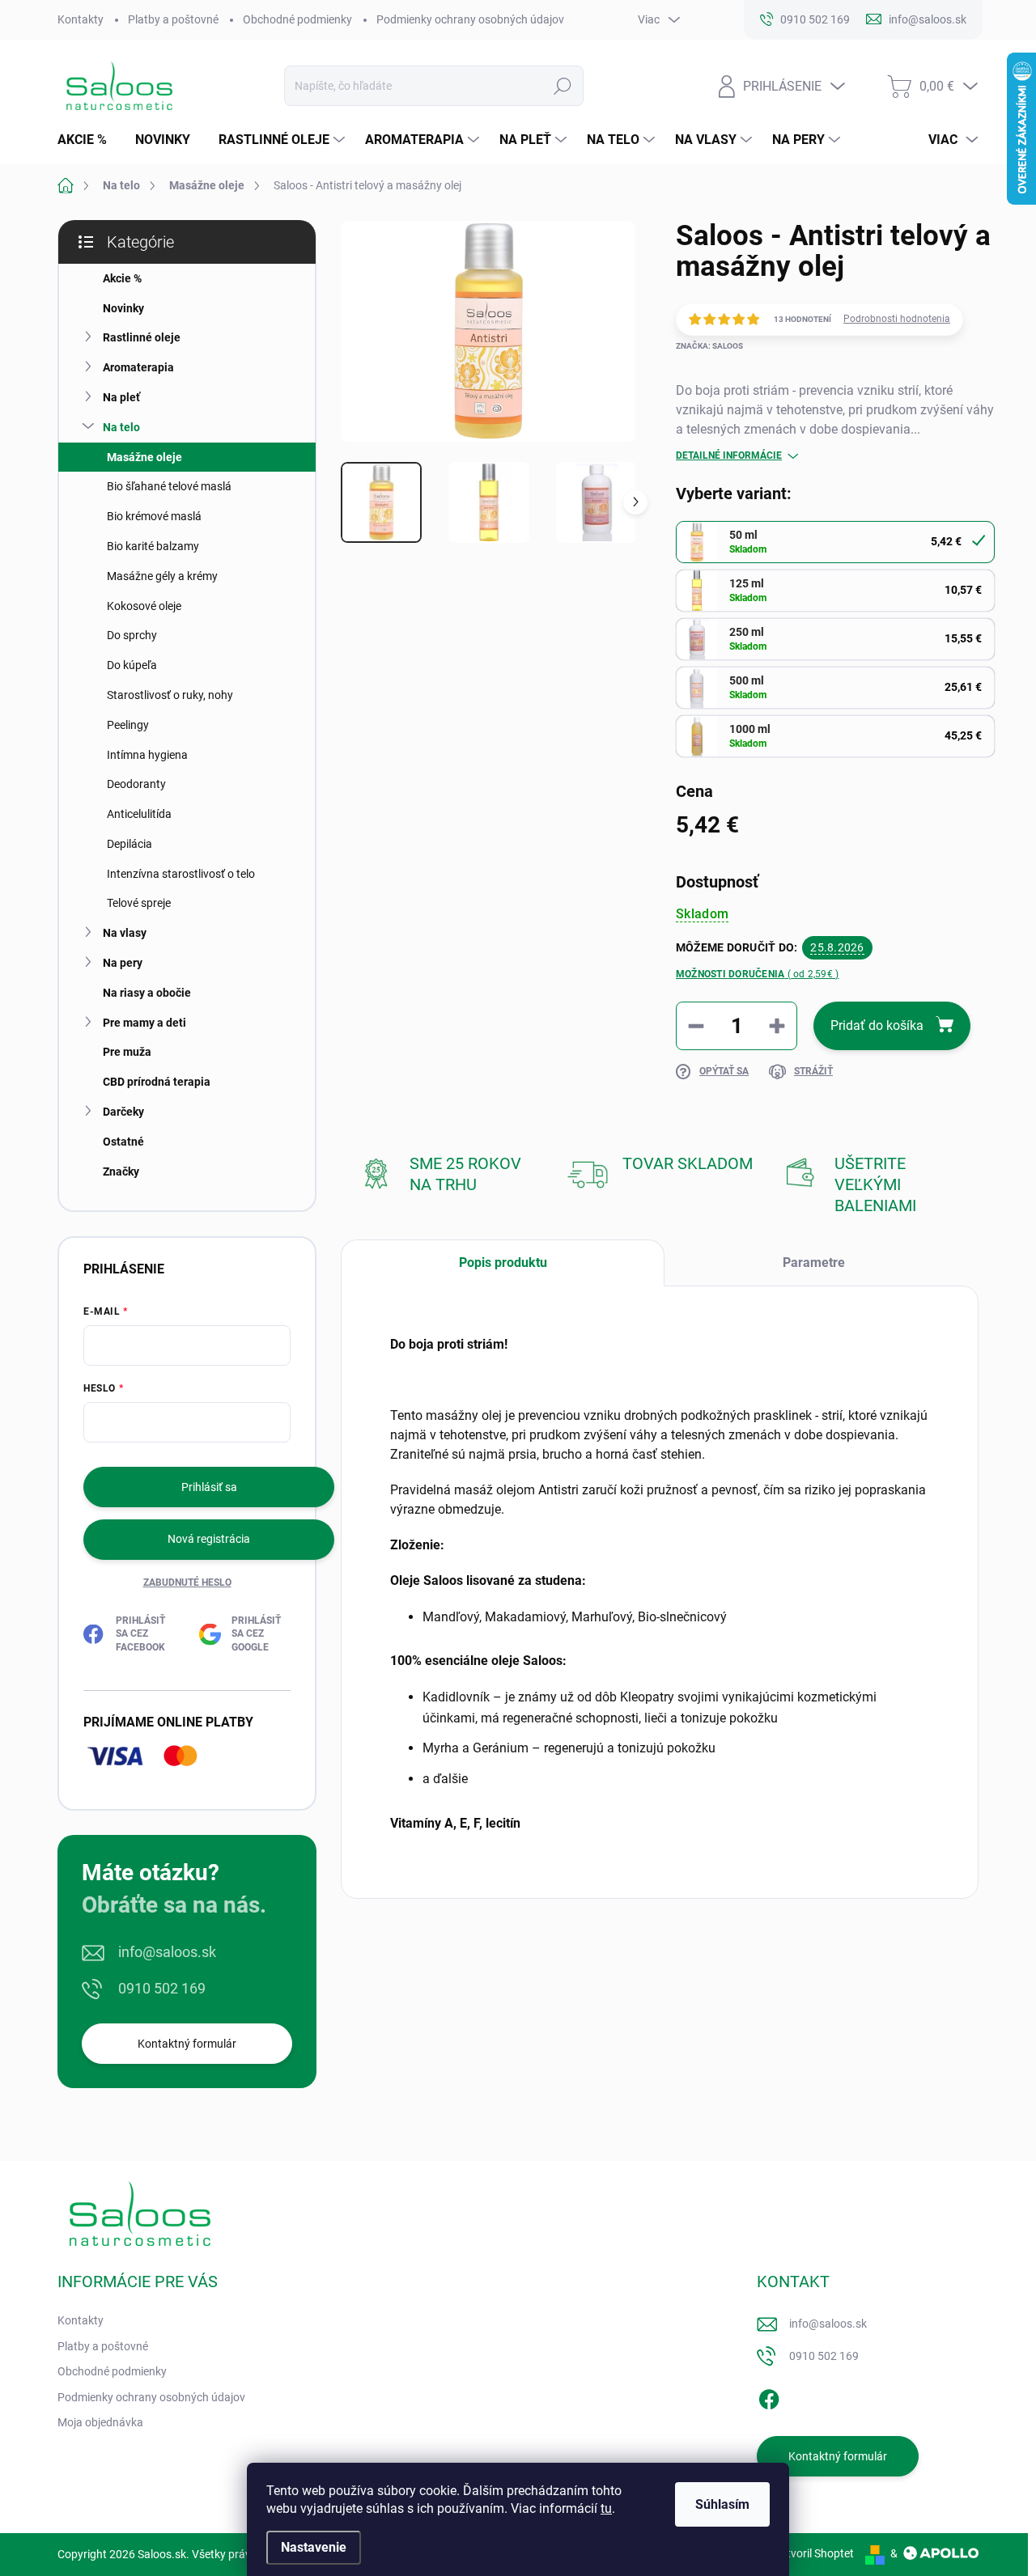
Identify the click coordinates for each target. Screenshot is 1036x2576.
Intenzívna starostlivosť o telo (181, 874)
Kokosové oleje (144, 606)
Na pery (123, 963)
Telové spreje (139, 903)
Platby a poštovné (173, 19)
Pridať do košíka (877, 1025)
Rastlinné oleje (142, 337)
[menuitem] (88, 140)
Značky (121, 1171)
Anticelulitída (139, 814)
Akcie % (122, 278)
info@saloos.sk (167, 1952)
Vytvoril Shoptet (814, 2553)
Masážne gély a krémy (162, 576)
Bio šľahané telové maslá (169, 486)
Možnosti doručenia (757, 974)
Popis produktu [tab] (503, 1263)
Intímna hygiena (147, 755)
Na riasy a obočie (147, 993)
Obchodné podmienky (297, 19)
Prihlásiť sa (209, 1487)
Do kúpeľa (132, 665)
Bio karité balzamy (153, 546)
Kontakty (81, 19)
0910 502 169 (162, 1988)
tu (606, 2508)
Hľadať (563, 86)
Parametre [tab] (814, 1263)
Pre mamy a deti (144, 1023)
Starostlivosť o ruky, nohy (170, 695)
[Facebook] (769, 2396)
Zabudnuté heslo (187, 1582)
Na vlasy (125, 933)
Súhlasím (722, 2504)
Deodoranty (136, 784)
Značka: (709, 346)
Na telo (121, 427)
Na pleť (121, 397)
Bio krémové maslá (154, 516)
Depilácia (129, 844)
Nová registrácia (209, 1539)
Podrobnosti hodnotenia (897, 319)
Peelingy (128, 725)
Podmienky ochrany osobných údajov (470, 19)
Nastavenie (314, 2547)
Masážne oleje (144, 457)
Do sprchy (132, 635)
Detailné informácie (729, 455)
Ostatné (123, 1142)
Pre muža (127, 1052)
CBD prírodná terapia (157, 1082)
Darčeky (123, 1112)
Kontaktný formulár (187, 2044)
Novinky (123, 308)
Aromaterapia (138, 367)
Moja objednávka (100, 2422)
